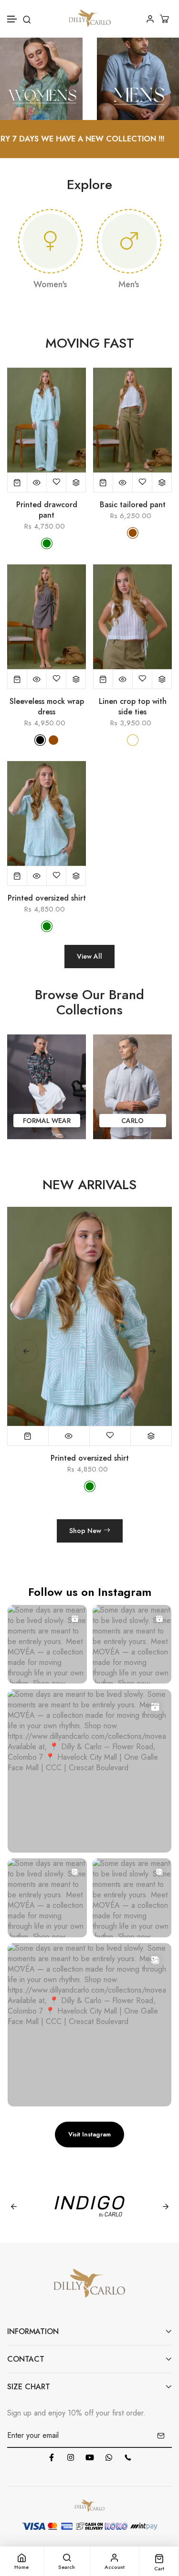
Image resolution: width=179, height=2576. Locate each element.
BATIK (133, 1121)
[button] (12, 19)
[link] (41, 78)
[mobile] (128, 2457)
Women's (50, 284)
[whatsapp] (109, 2457)
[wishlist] (57, 482)
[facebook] (52, 2457)
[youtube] (90, 2457)
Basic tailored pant (133, 505)
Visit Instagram (89, 2134)
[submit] (161, 2436)
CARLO (47, 1121)
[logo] (89, 19)
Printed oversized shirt (47, 898)
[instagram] (71, 2457)
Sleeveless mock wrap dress (47, 707)
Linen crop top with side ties (133, 707)
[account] (150, 19)
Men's (129, 284)
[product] (17, 482)
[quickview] (37, 482)
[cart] (166, 19)
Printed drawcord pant (47, 510)
